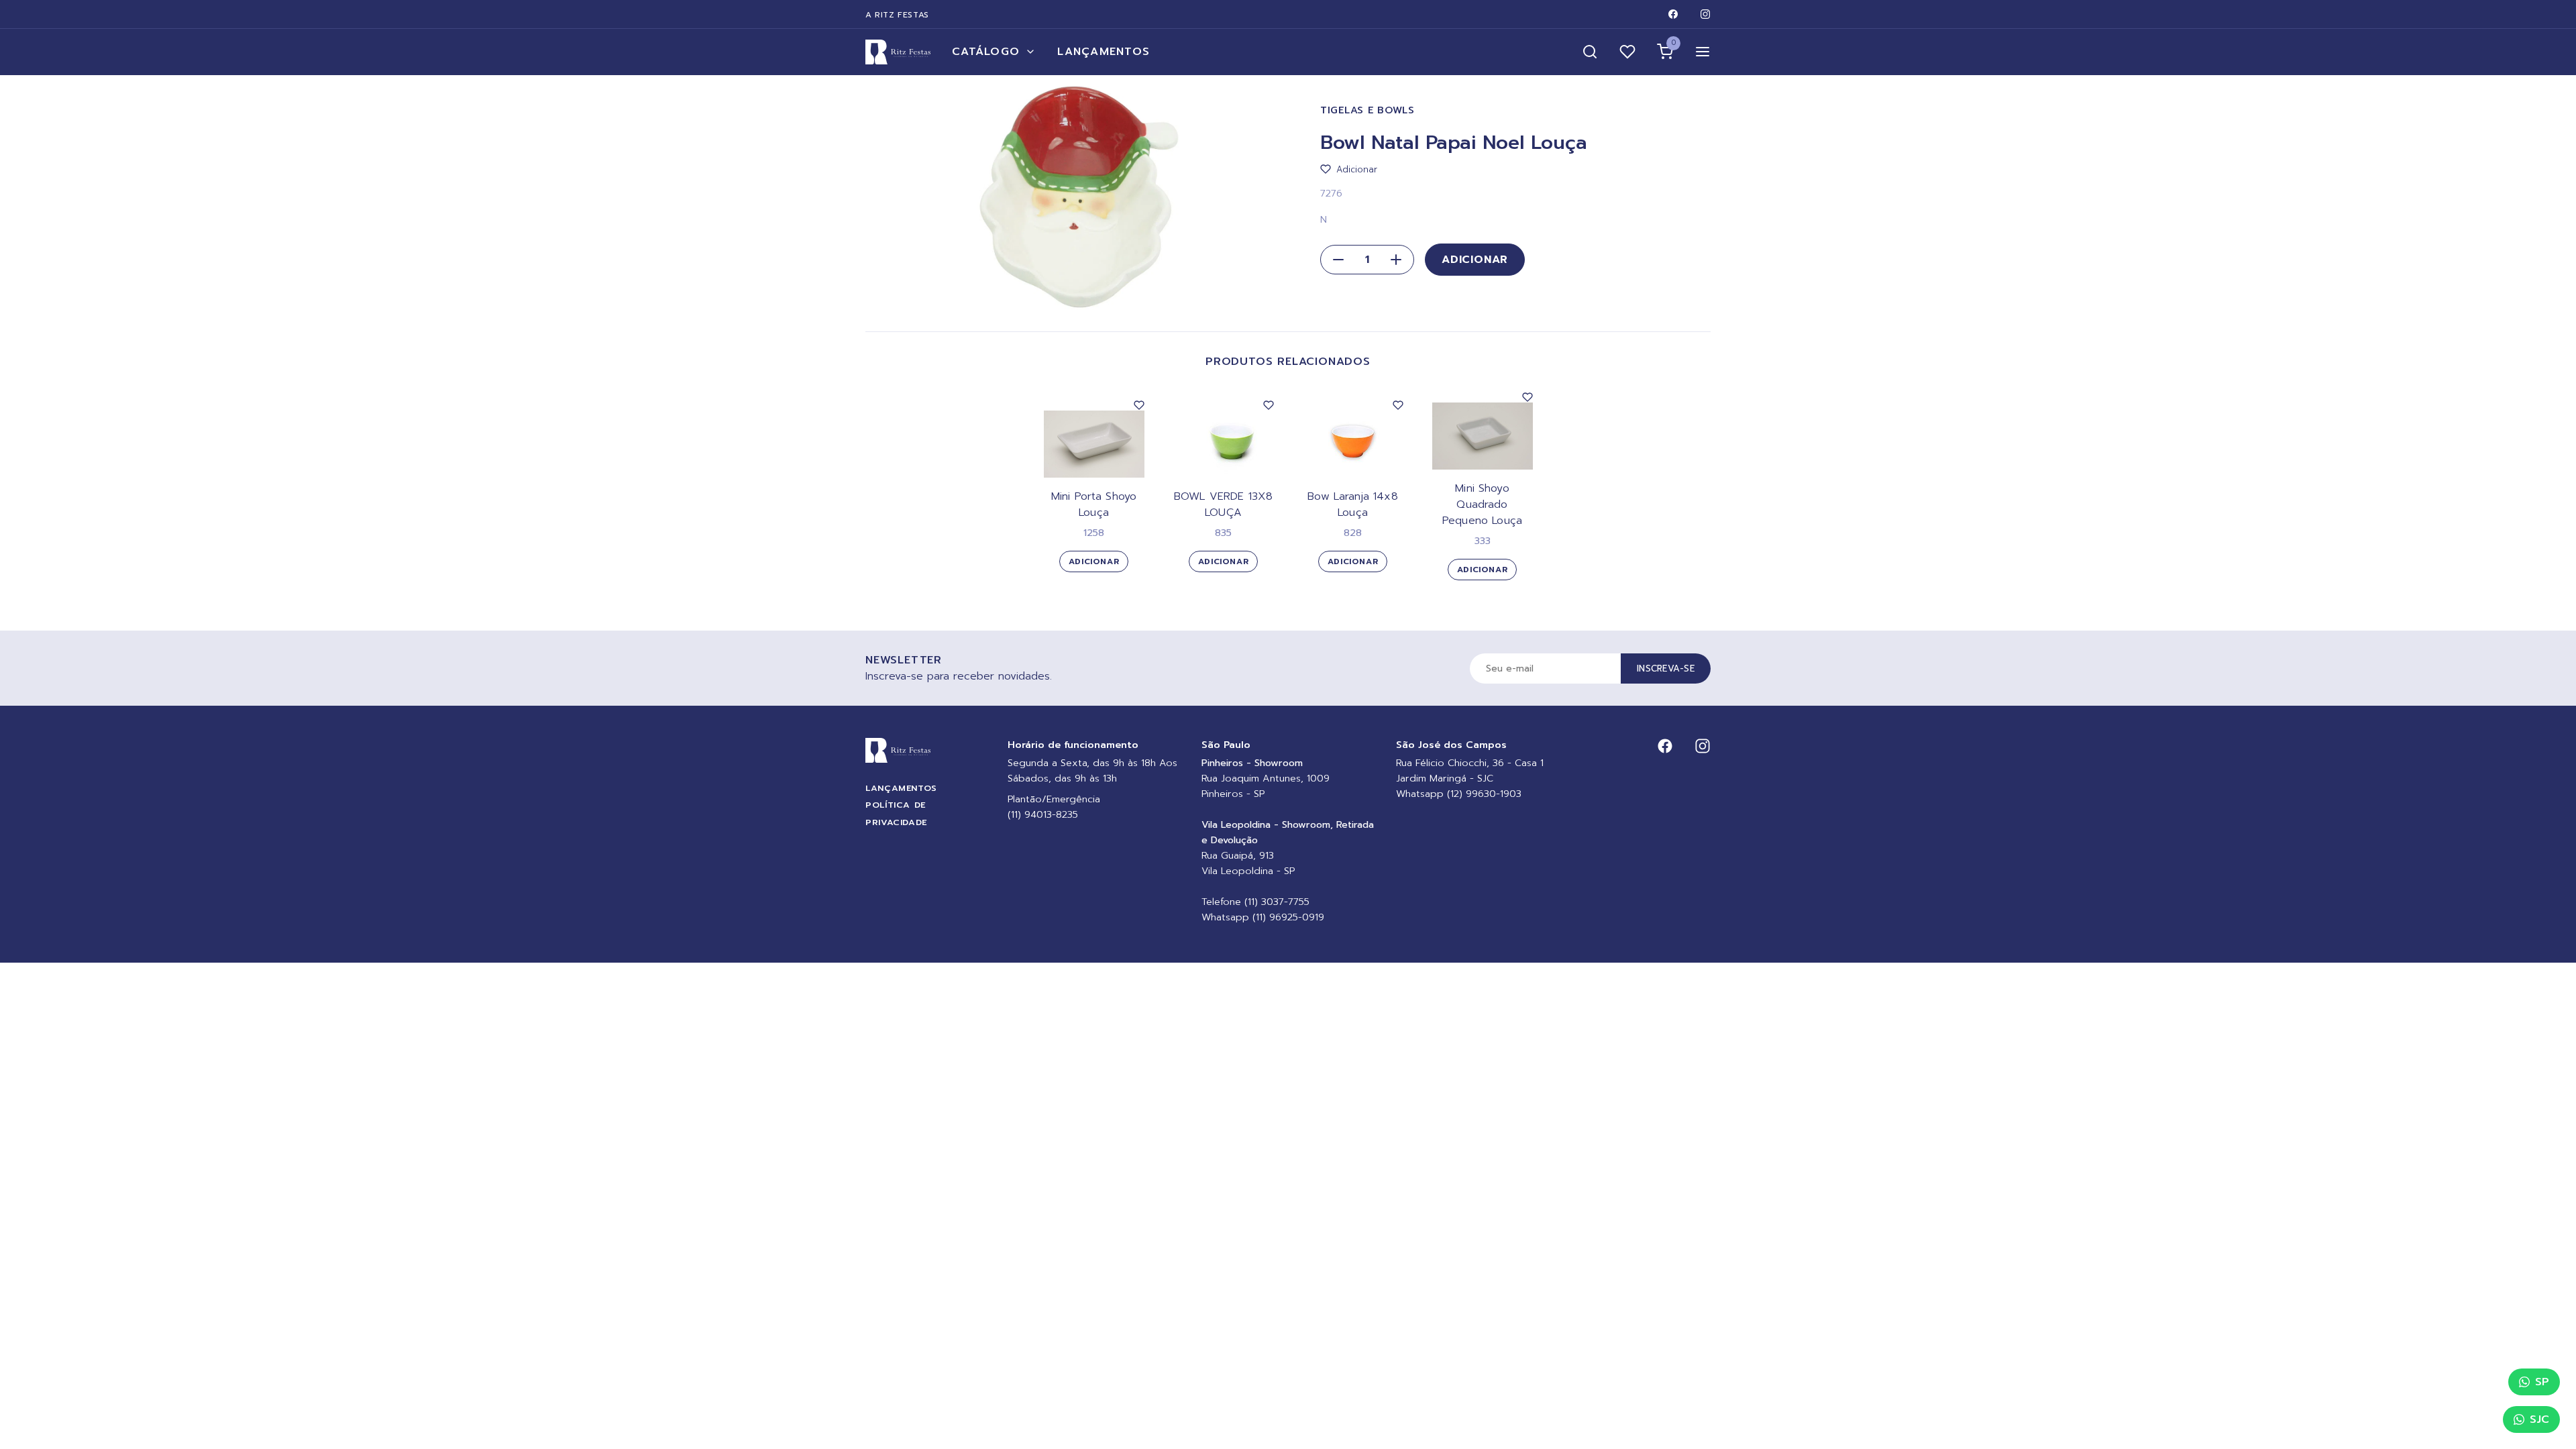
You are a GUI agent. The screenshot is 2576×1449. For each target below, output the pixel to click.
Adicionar (1475, 260)
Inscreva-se (1666, 668)
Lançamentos (1104, 52)
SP (2542, 1382)
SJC (2539, 1419)
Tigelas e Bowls (1367, 110)
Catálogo (986, 52)
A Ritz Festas (897, 15)
